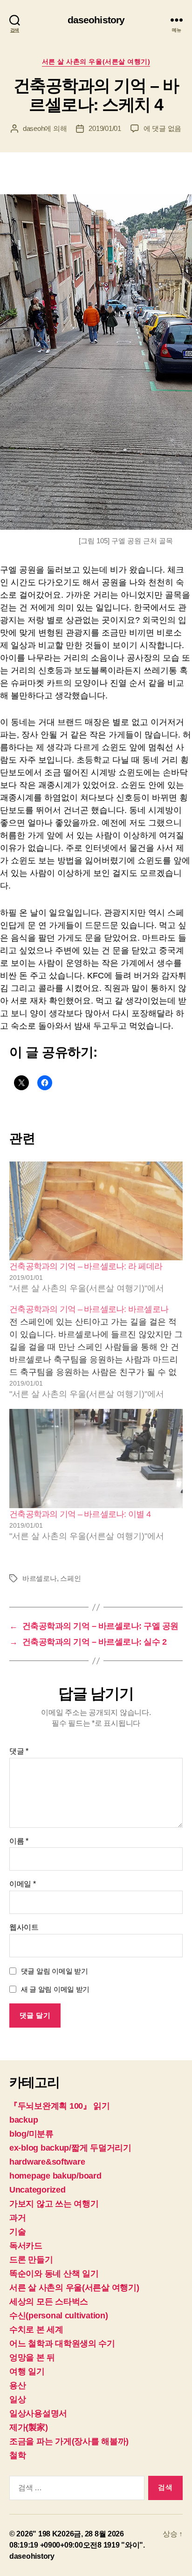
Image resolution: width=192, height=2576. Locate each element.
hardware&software (47, 2162)
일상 (17, 2399)
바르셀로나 (40, 1578)
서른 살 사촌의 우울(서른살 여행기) (96, 61)
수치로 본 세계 (36, 2330)
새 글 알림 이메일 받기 (55, 1989)
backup (24, 2120)
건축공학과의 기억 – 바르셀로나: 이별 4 (80, 1514)
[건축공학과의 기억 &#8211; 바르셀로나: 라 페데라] (96, 1211)
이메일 (23, 1884)
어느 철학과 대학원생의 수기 (62, 2344)
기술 (17, 2232)
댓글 (19, 1751)
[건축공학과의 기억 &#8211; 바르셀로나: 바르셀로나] (96, 1352)
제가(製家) (28, 2427)
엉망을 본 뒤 (32, 2357)
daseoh (34, 128)
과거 (17, 2218)
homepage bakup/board (55, 2176)
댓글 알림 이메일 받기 (55, 1971)
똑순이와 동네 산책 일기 (54, 2274)
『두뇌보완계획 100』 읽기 (60, 2106)
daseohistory (96, 20)
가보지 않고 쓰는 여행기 (54, 2204)
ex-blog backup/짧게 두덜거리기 (70, 2148)
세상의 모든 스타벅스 (49, 2302)
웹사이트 (24, 1927)
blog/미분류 (31, 2134)
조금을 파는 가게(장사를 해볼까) (69, 2441)
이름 (19, 1841)
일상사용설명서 (38, 2413)
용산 (17, 2385)
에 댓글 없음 (162, 128)
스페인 (70, 1578)
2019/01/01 (105, 128)
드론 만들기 (31, 2260)
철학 (17, 2455)
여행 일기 (27, 2371)
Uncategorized (38, 2190)
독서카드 (26, 2246)
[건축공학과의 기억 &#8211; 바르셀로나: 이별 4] (96, 1459)
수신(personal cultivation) (59, 2316)
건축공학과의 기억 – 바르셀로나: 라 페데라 (86, 1266)
